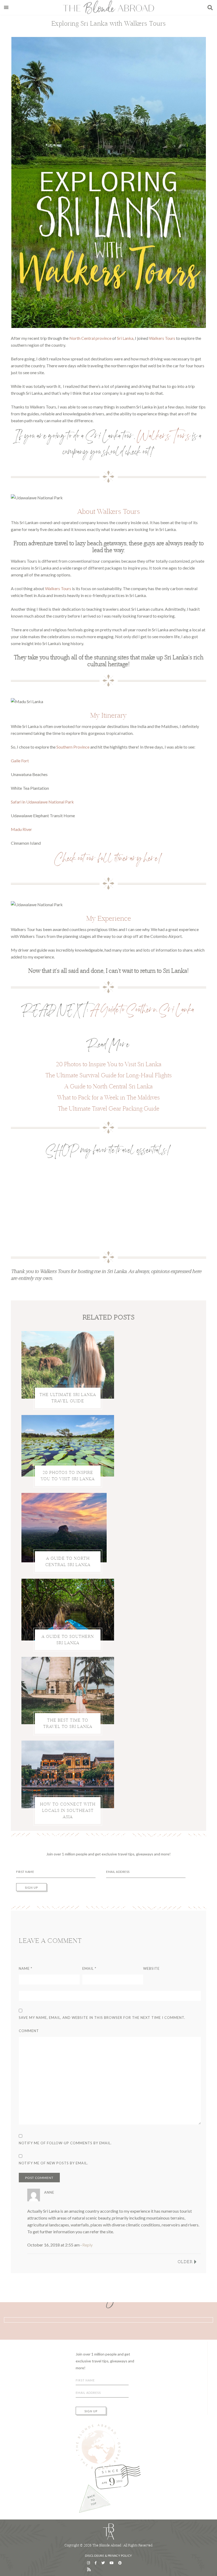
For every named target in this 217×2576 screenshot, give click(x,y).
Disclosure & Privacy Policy (108, 2556)
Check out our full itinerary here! (108, 861)
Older (185, 2262)
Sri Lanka (125, 338)
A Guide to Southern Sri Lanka (142, 1013)
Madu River (21, 829)
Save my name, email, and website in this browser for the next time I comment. (102, 2018)
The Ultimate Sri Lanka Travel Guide (68, 1398)
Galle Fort (20, 761)
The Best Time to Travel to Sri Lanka (68, 1724)
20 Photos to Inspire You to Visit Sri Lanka (109, 1064)
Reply (87, 2245)
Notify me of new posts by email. (53, 2163)
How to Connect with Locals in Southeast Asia (68, 1810)
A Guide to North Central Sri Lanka (108, 1086)
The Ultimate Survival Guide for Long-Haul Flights (108, 1075)
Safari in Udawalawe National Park (42, 802)
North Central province (90, 338)
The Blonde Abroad (108, 7)
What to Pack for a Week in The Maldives (108, 1097)
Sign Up (31, 1888)
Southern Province (73, 747)
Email (89, 1968)
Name (26, 1968)
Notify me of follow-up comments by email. (65, 2143)
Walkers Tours (162, 338)
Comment (29, 2031)
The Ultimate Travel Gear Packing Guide (108, 1108)
